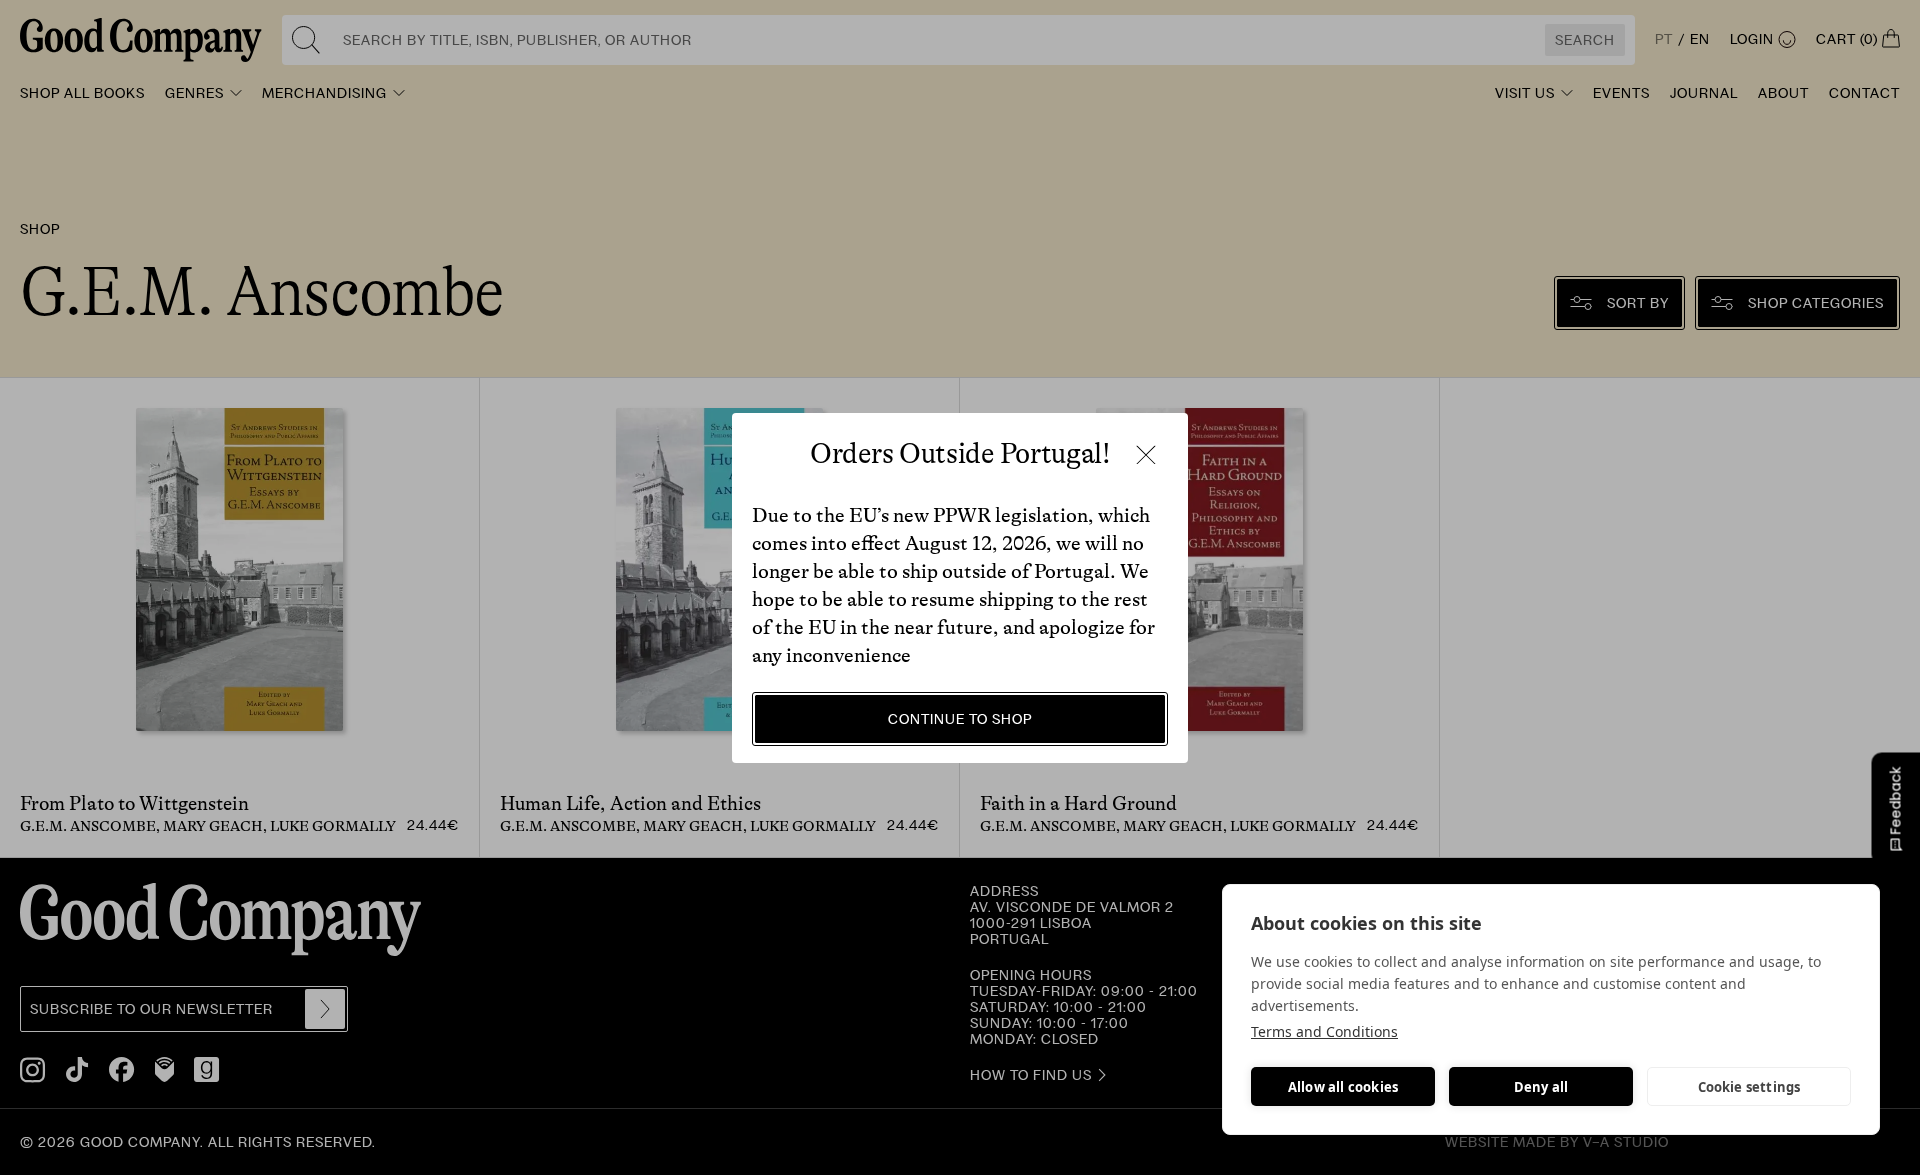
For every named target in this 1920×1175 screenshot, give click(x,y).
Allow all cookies (1343, 1087)
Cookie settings (1749, 1087)
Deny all (1541, 1087)
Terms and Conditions (1324, 1031)
